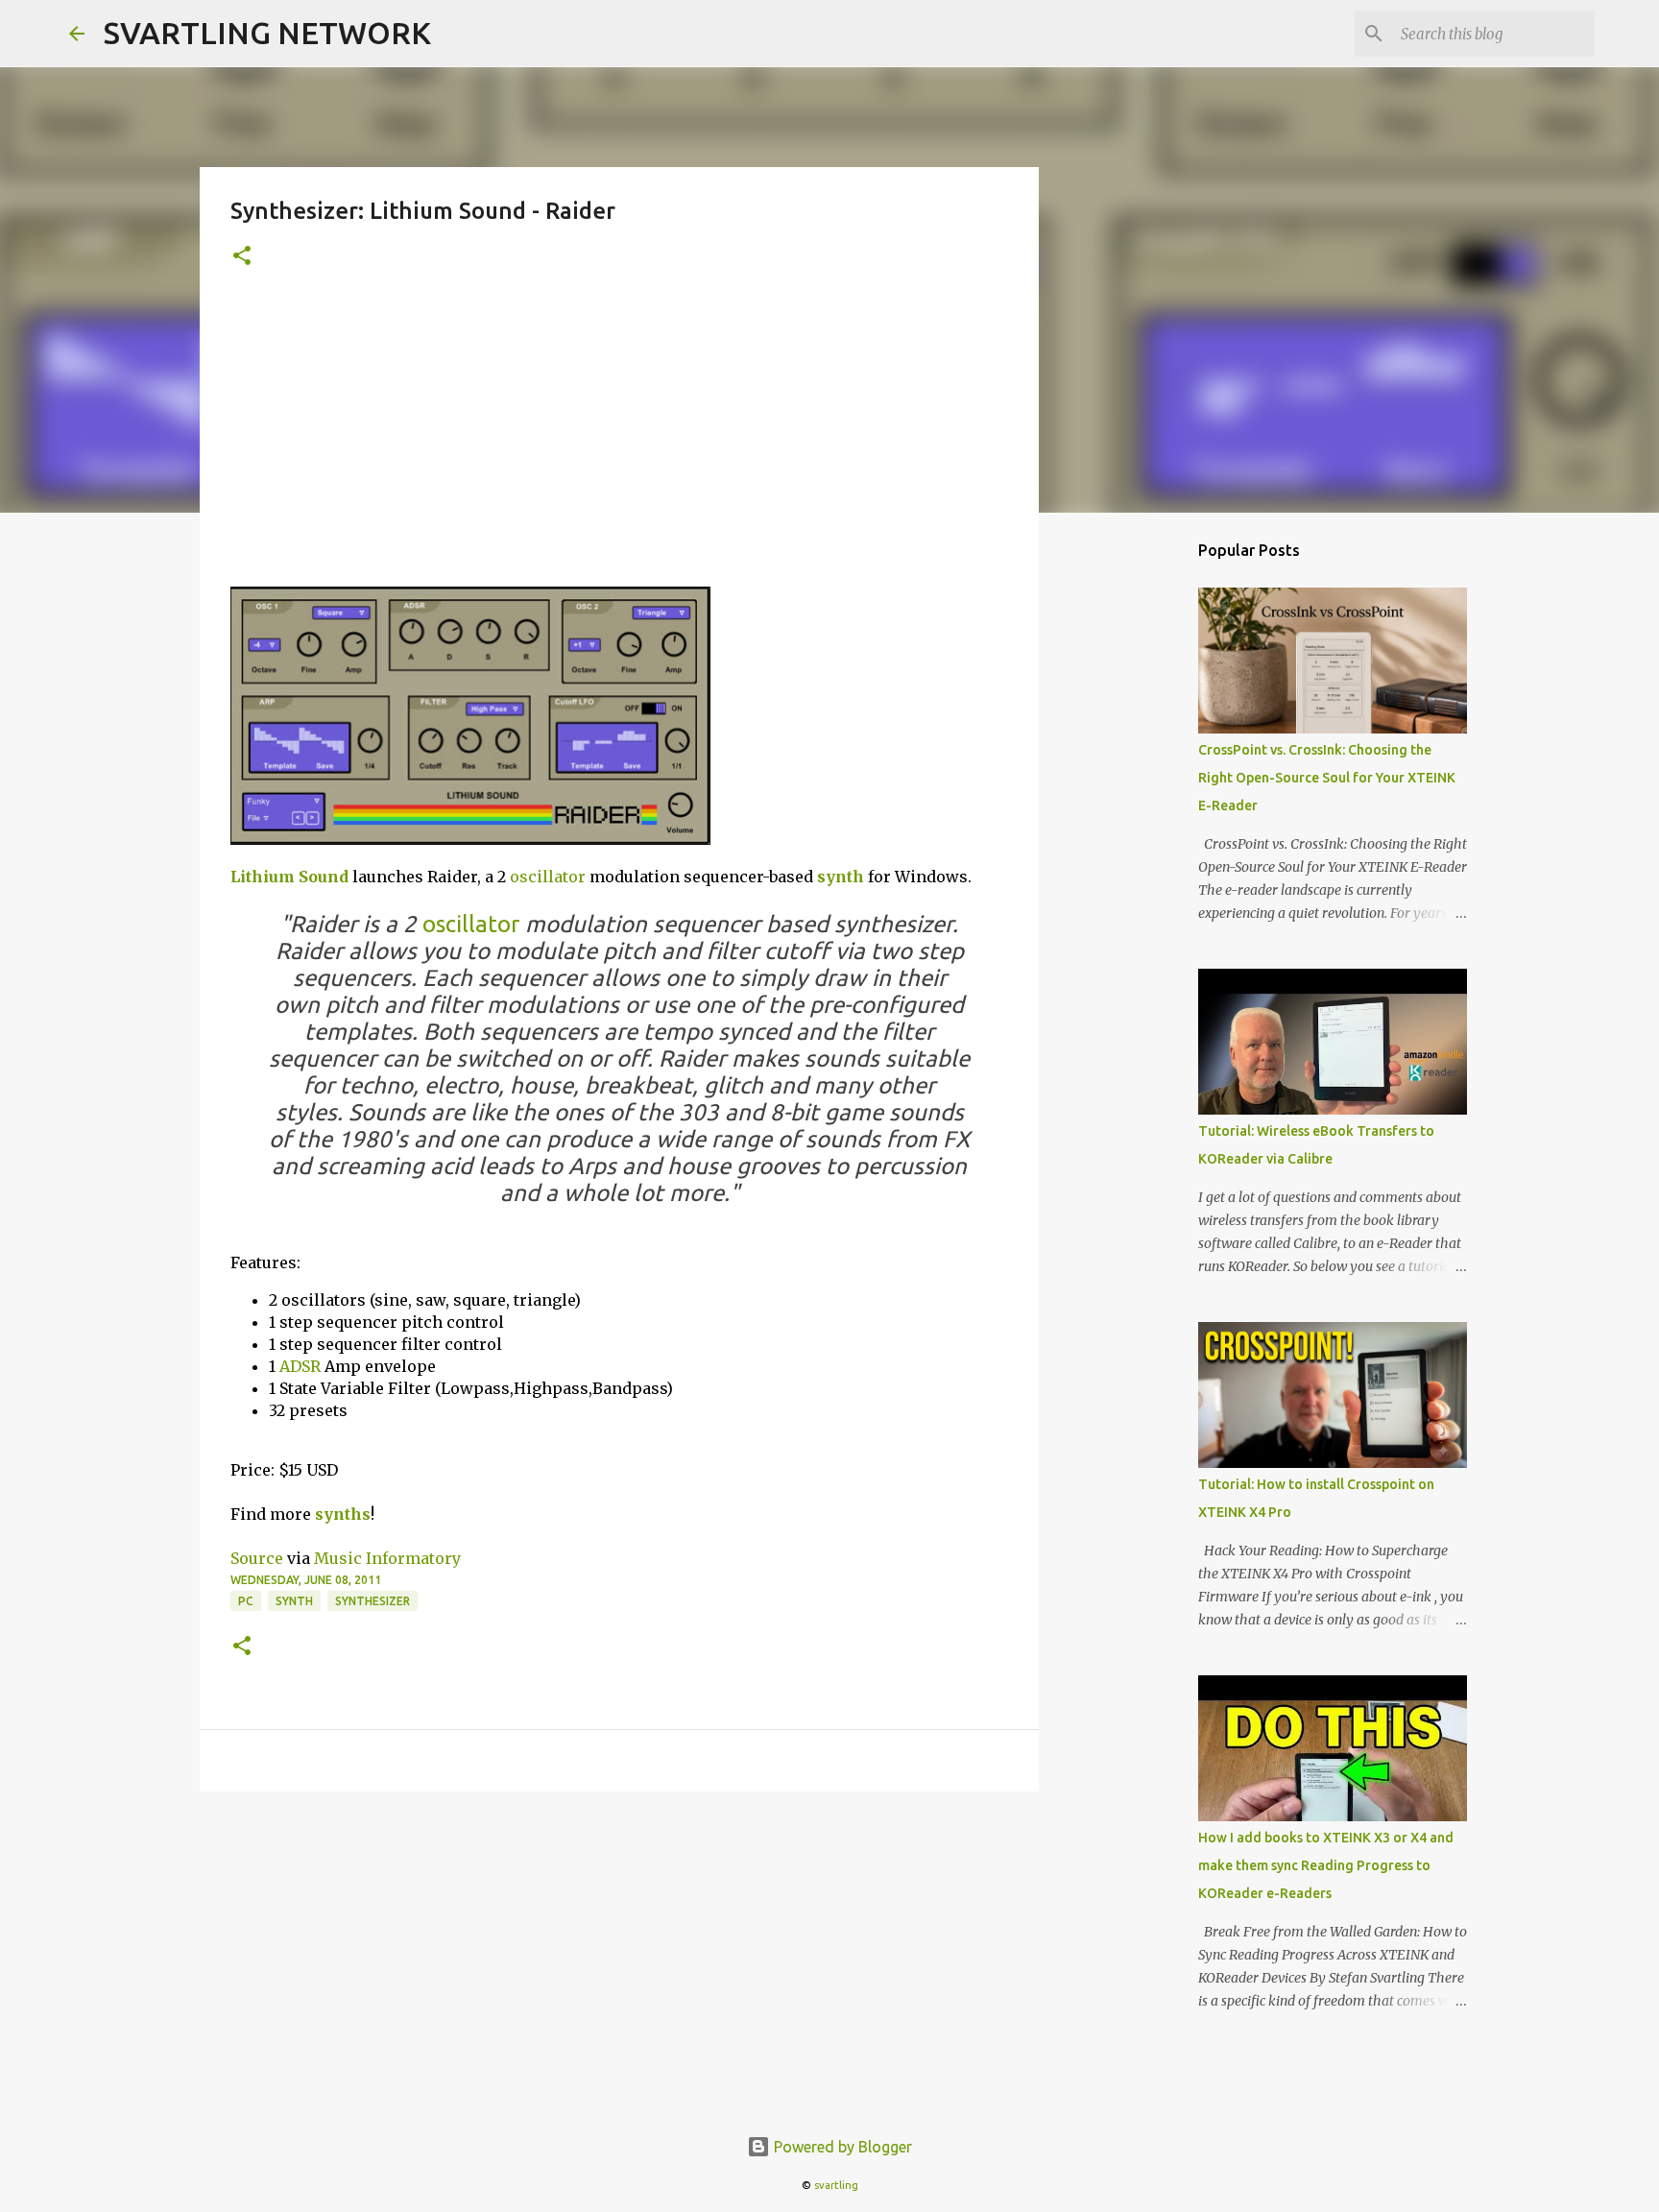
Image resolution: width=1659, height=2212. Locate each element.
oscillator (548, 877)
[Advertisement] (619, 443)
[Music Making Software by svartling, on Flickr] (470, 839)
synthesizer (373, 1601)
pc (246, 1601)
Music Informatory (387, 1558)
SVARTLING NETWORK (267, 33)
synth (841, 877)
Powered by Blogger (841, 2147)
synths (343, 1514)
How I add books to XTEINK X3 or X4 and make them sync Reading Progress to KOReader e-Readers (1326, 1865)
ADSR (300, 1366)
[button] (242, 257)
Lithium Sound (289, 877)
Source (257, 1558)
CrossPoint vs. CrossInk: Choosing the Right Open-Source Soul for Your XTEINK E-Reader (1327, 778)
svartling (836, 2185)
